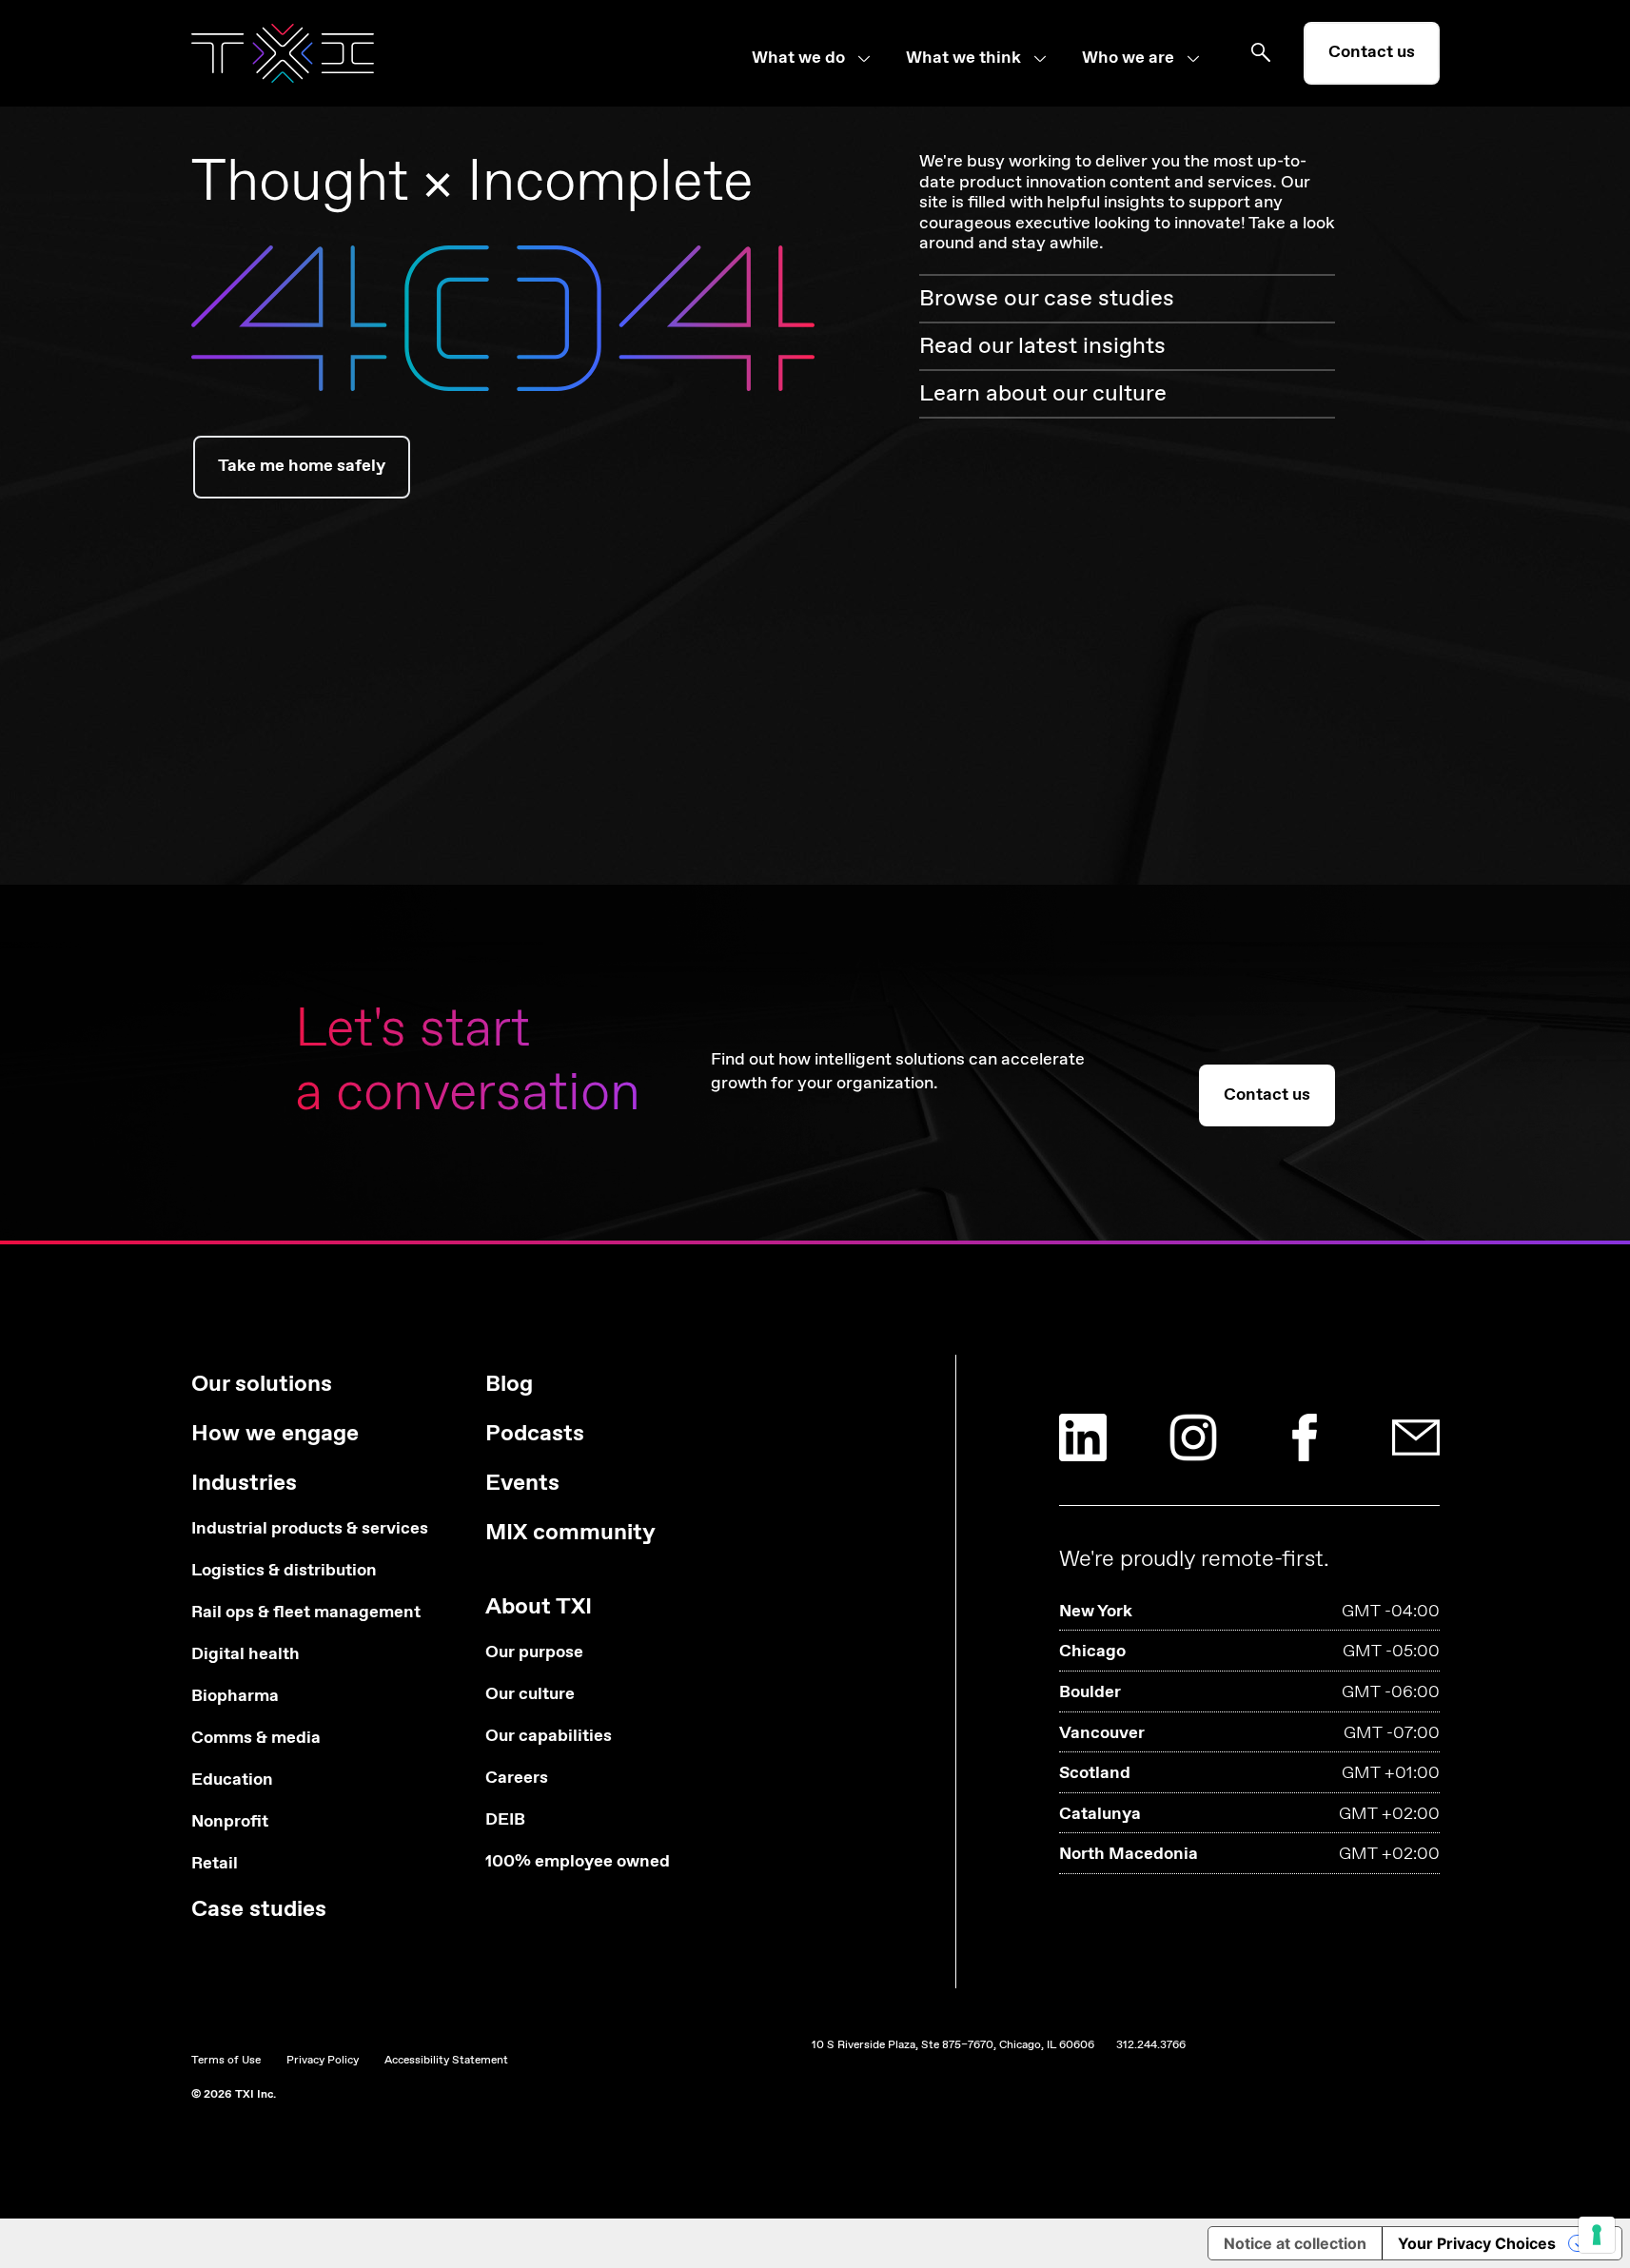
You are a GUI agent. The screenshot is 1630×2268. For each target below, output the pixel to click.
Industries (244, 1484)
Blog (509, 1385)
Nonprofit (230, 1822)
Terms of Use (226, 2061)
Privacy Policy (323, 2061)
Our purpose (534, 1653)
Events (522, 1484)
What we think (963, 59)
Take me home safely (302, 466)
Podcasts (535, 1434)
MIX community (570, 1533)
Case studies (259, 1910)
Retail (215, 1864)
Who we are (1128, 59)
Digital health (245, 1655)
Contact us (1372, 52)
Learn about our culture (1043, 394)
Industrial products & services (310, 1529)
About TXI (539, 1607)
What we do (798, 59)
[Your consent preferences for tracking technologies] (1597, 2235)
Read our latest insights (1042, 346)
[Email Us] (1416, 1437)
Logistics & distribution (284, 1571)
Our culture (530, 1695)
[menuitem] (829, 59)
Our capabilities (549, 1737)
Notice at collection (1295, 2243)
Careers (517, 1779)
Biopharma (235, 1697)
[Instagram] (1193, 1437)
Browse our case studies (1047, 299)
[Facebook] (1305, 1437)
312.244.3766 (1151, 2045)
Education (232, 1780)
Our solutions (262, 1385)
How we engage (275, 1434)
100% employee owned (578, 1862)
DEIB (505, 1820)
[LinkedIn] (1083, 1437)
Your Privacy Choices (1477, 2243)
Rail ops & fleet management (306, 1613)
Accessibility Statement (446, 2061)
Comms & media (256, 1739)
